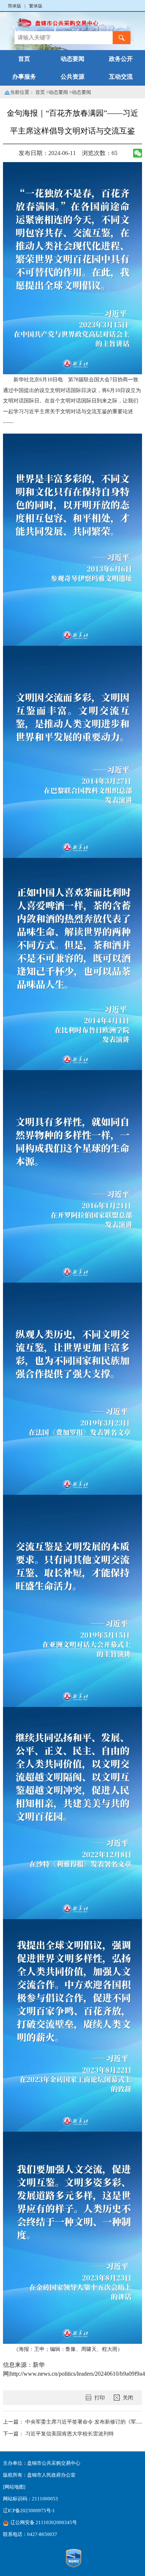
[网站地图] (14, 2487)
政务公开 (121, 59)
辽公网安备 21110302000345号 (44, 2523)
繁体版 (36, 6)
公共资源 (72, 77)
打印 (100, 2398)
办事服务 (24, 77)
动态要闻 (72, 59)
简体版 (14, 6)
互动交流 (121, 77)
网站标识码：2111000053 (30, 2499)
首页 (24, 59)
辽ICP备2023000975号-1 (29, 2511)
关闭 (128, 2398)
